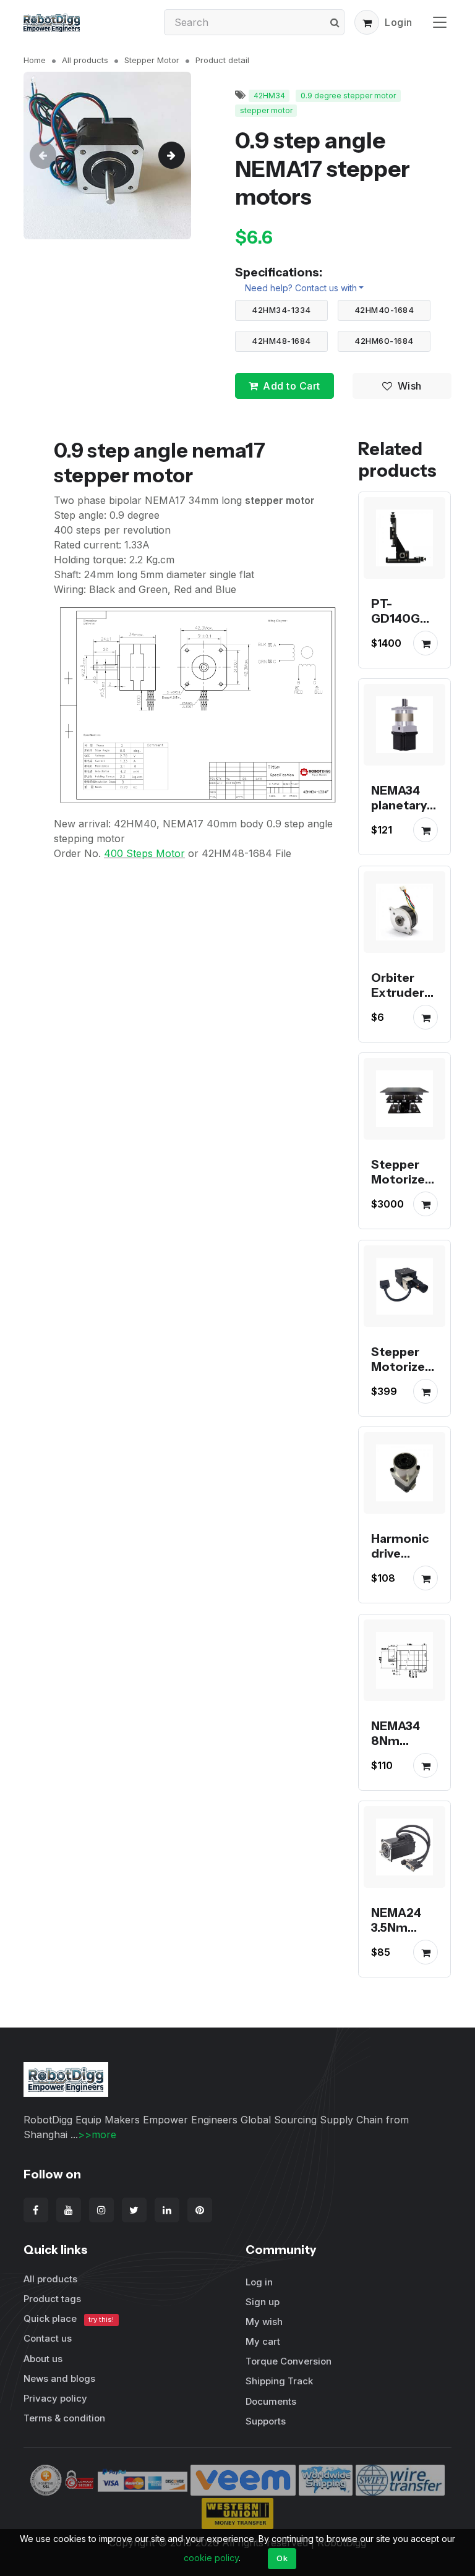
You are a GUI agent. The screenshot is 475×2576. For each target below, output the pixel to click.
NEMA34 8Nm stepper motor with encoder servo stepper (404, 1770)
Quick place (69, 2318)
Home (35, 60)
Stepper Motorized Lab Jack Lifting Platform (402, 1195)
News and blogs (59, 2378)
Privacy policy (55, 2398)
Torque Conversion (289, 2361)
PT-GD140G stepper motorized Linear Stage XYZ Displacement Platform (403, 663)
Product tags (52, 2299)
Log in (259, 2282)
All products (85, 60)
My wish (264, 2322)
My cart (263, 2341)
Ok (282, 2558)
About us (43, 2359)
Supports (266, 2421)
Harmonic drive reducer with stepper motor (400, 1576)
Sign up (263, 2302)
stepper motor (266, 110)
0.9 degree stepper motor (348, 96)
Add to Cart (292, 386)
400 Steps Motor (144, 853)
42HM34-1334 (281, 310)
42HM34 (269, 96)
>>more (97, 2135)
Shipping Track (279, 2381)
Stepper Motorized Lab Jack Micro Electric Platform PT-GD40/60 (402, 1404)
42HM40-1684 (384, 310)
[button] (367, 22)
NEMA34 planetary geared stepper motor (399, 821)
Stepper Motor (152, 60)
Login (399, 22)
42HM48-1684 (281, 341)
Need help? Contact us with (301, 288)
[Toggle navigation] (440, 22)
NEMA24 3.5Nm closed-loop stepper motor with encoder (404, 1958)
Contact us (48, 2338)
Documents (271, 2401)
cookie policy (211, 2558)
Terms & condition (64, 2418)
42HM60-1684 (384, 341)
